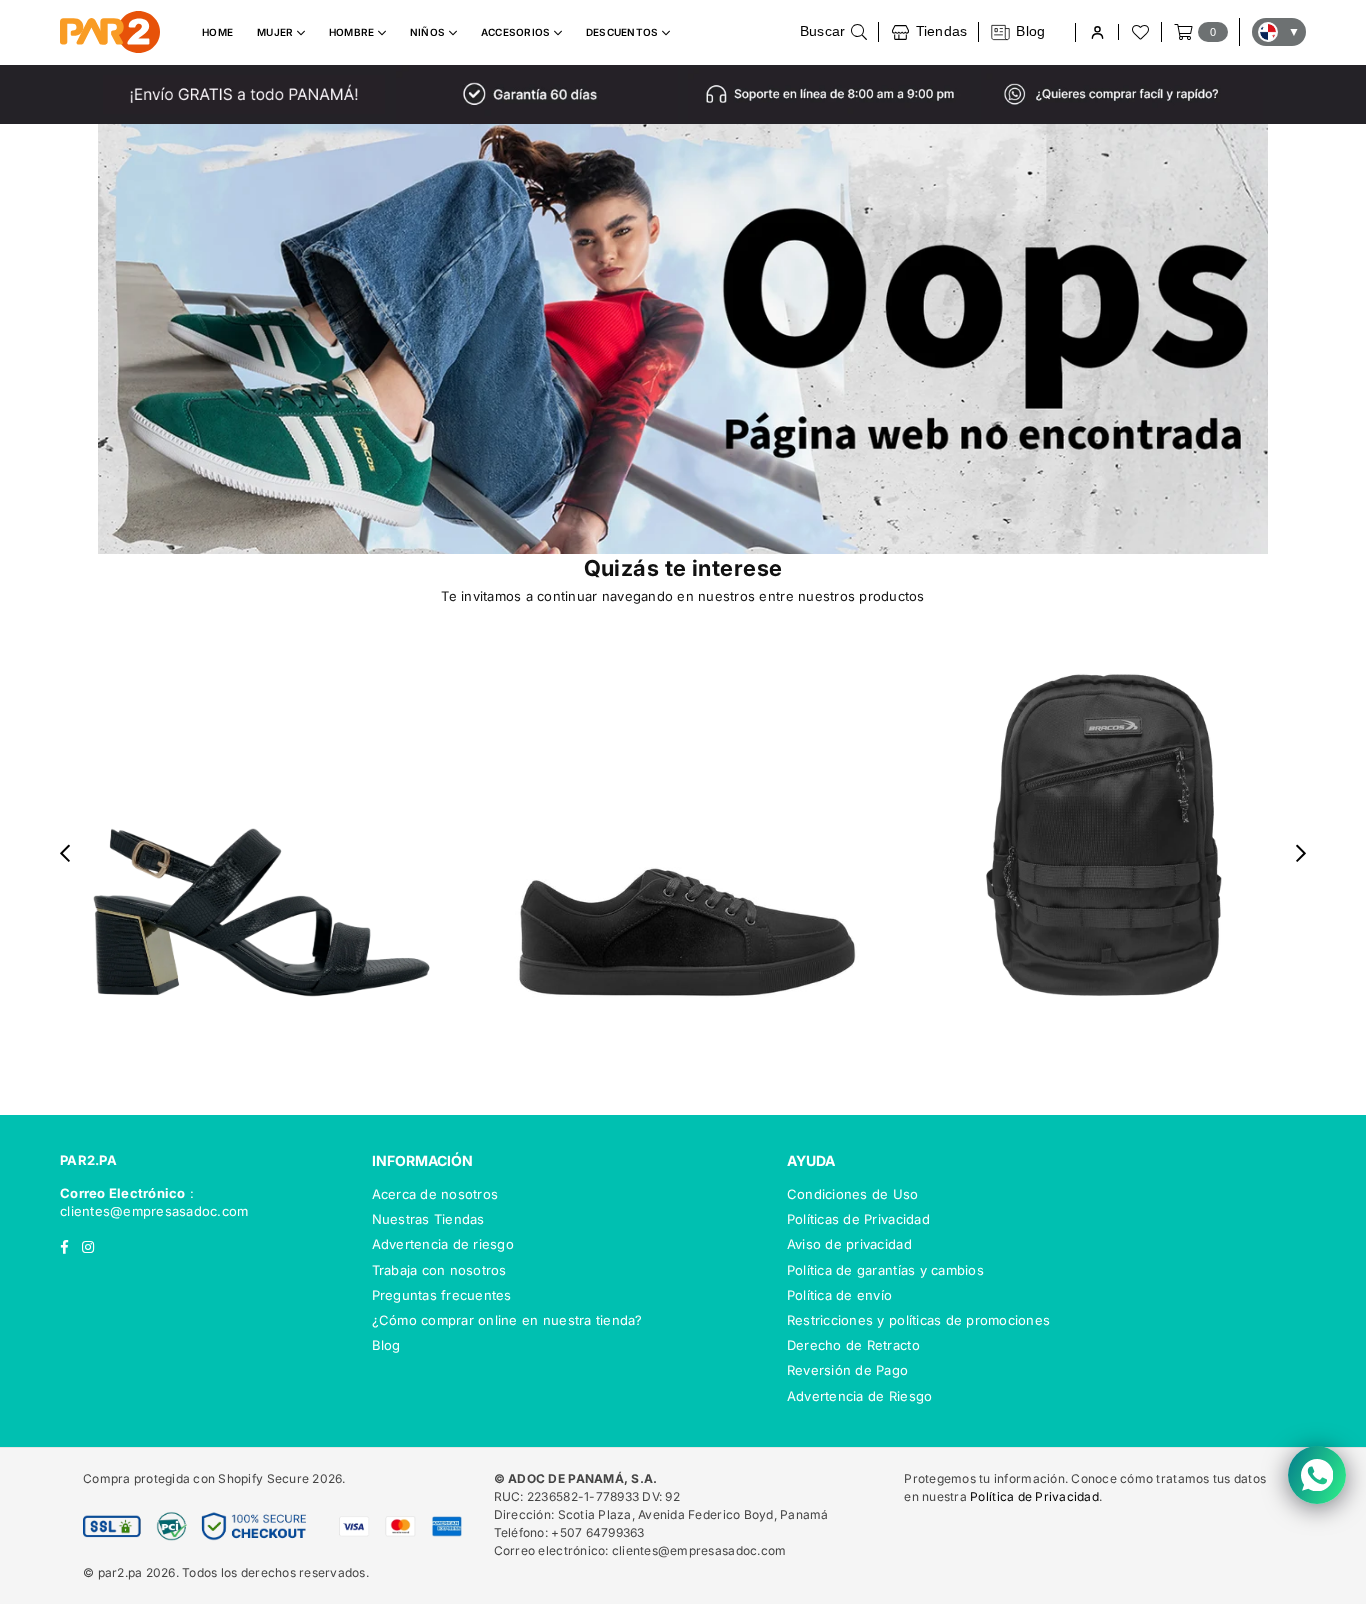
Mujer (277, 32)
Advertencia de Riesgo (859, 1396)
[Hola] (1096, 32)
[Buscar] (834, 32)
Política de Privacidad (1034, 1496)
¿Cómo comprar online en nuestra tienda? (507, 1320)
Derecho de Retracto (853, 1345)
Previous (65, 852)
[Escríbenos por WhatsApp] (1317, 1475)
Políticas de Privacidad (858, 1219)
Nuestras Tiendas (428, 1219)
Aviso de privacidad (849, 1244)
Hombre (353, 32)
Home (217, 32)
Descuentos (624, 32)
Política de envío (839, 1295)
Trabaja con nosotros (439, 1270)
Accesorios (517, 32)
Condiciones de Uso (853, 1194)
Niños (429, 32)
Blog (386, 1345)
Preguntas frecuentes (442, 1295)
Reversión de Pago (847, 1370)
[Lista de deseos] (1139, 32)
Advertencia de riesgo (443, 1244)
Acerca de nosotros (435, 1194)
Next (1301, 852)
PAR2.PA (88, 1160)
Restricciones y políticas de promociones (918, 1320)
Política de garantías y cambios (885, 1270)
